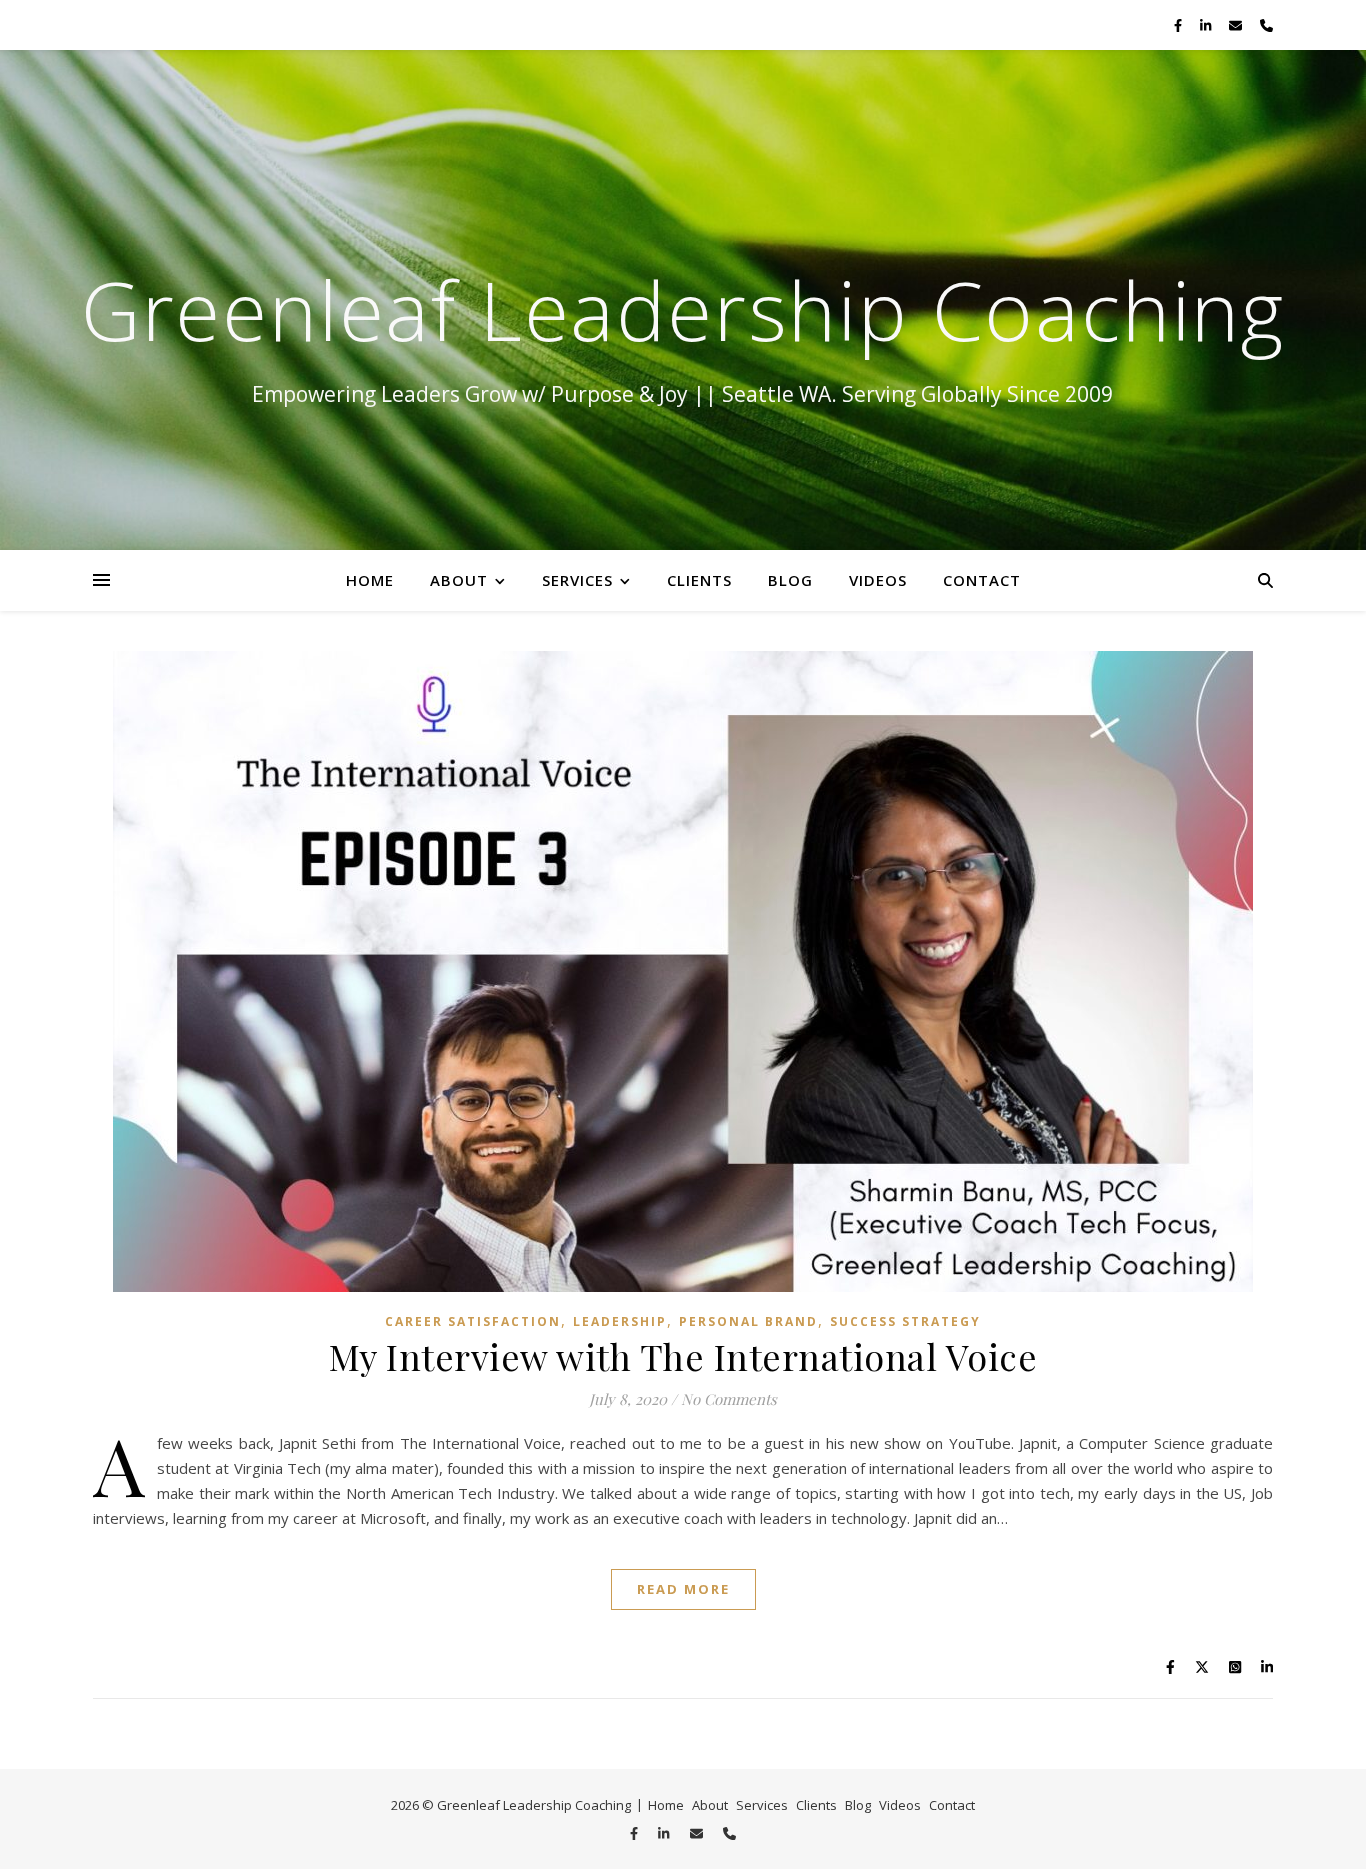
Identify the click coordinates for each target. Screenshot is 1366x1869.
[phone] (1266, 25)
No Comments (729, 1399)
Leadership (620, 1321)
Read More (683, 1589)
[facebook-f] (1179, 25)
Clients (699, 580)
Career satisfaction (473, 1321)
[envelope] (1237, 25)
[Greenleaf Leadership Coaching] (683, 300)
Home (370, 580)
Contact (982, 580)
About (459, 580)
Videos (878, 580)
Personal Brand (748, 1321)
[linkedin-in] (1207, 25)
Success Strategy (905, 1321)
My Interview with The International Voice (683, 1356)
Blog (790, 580)
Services (577, 580)
